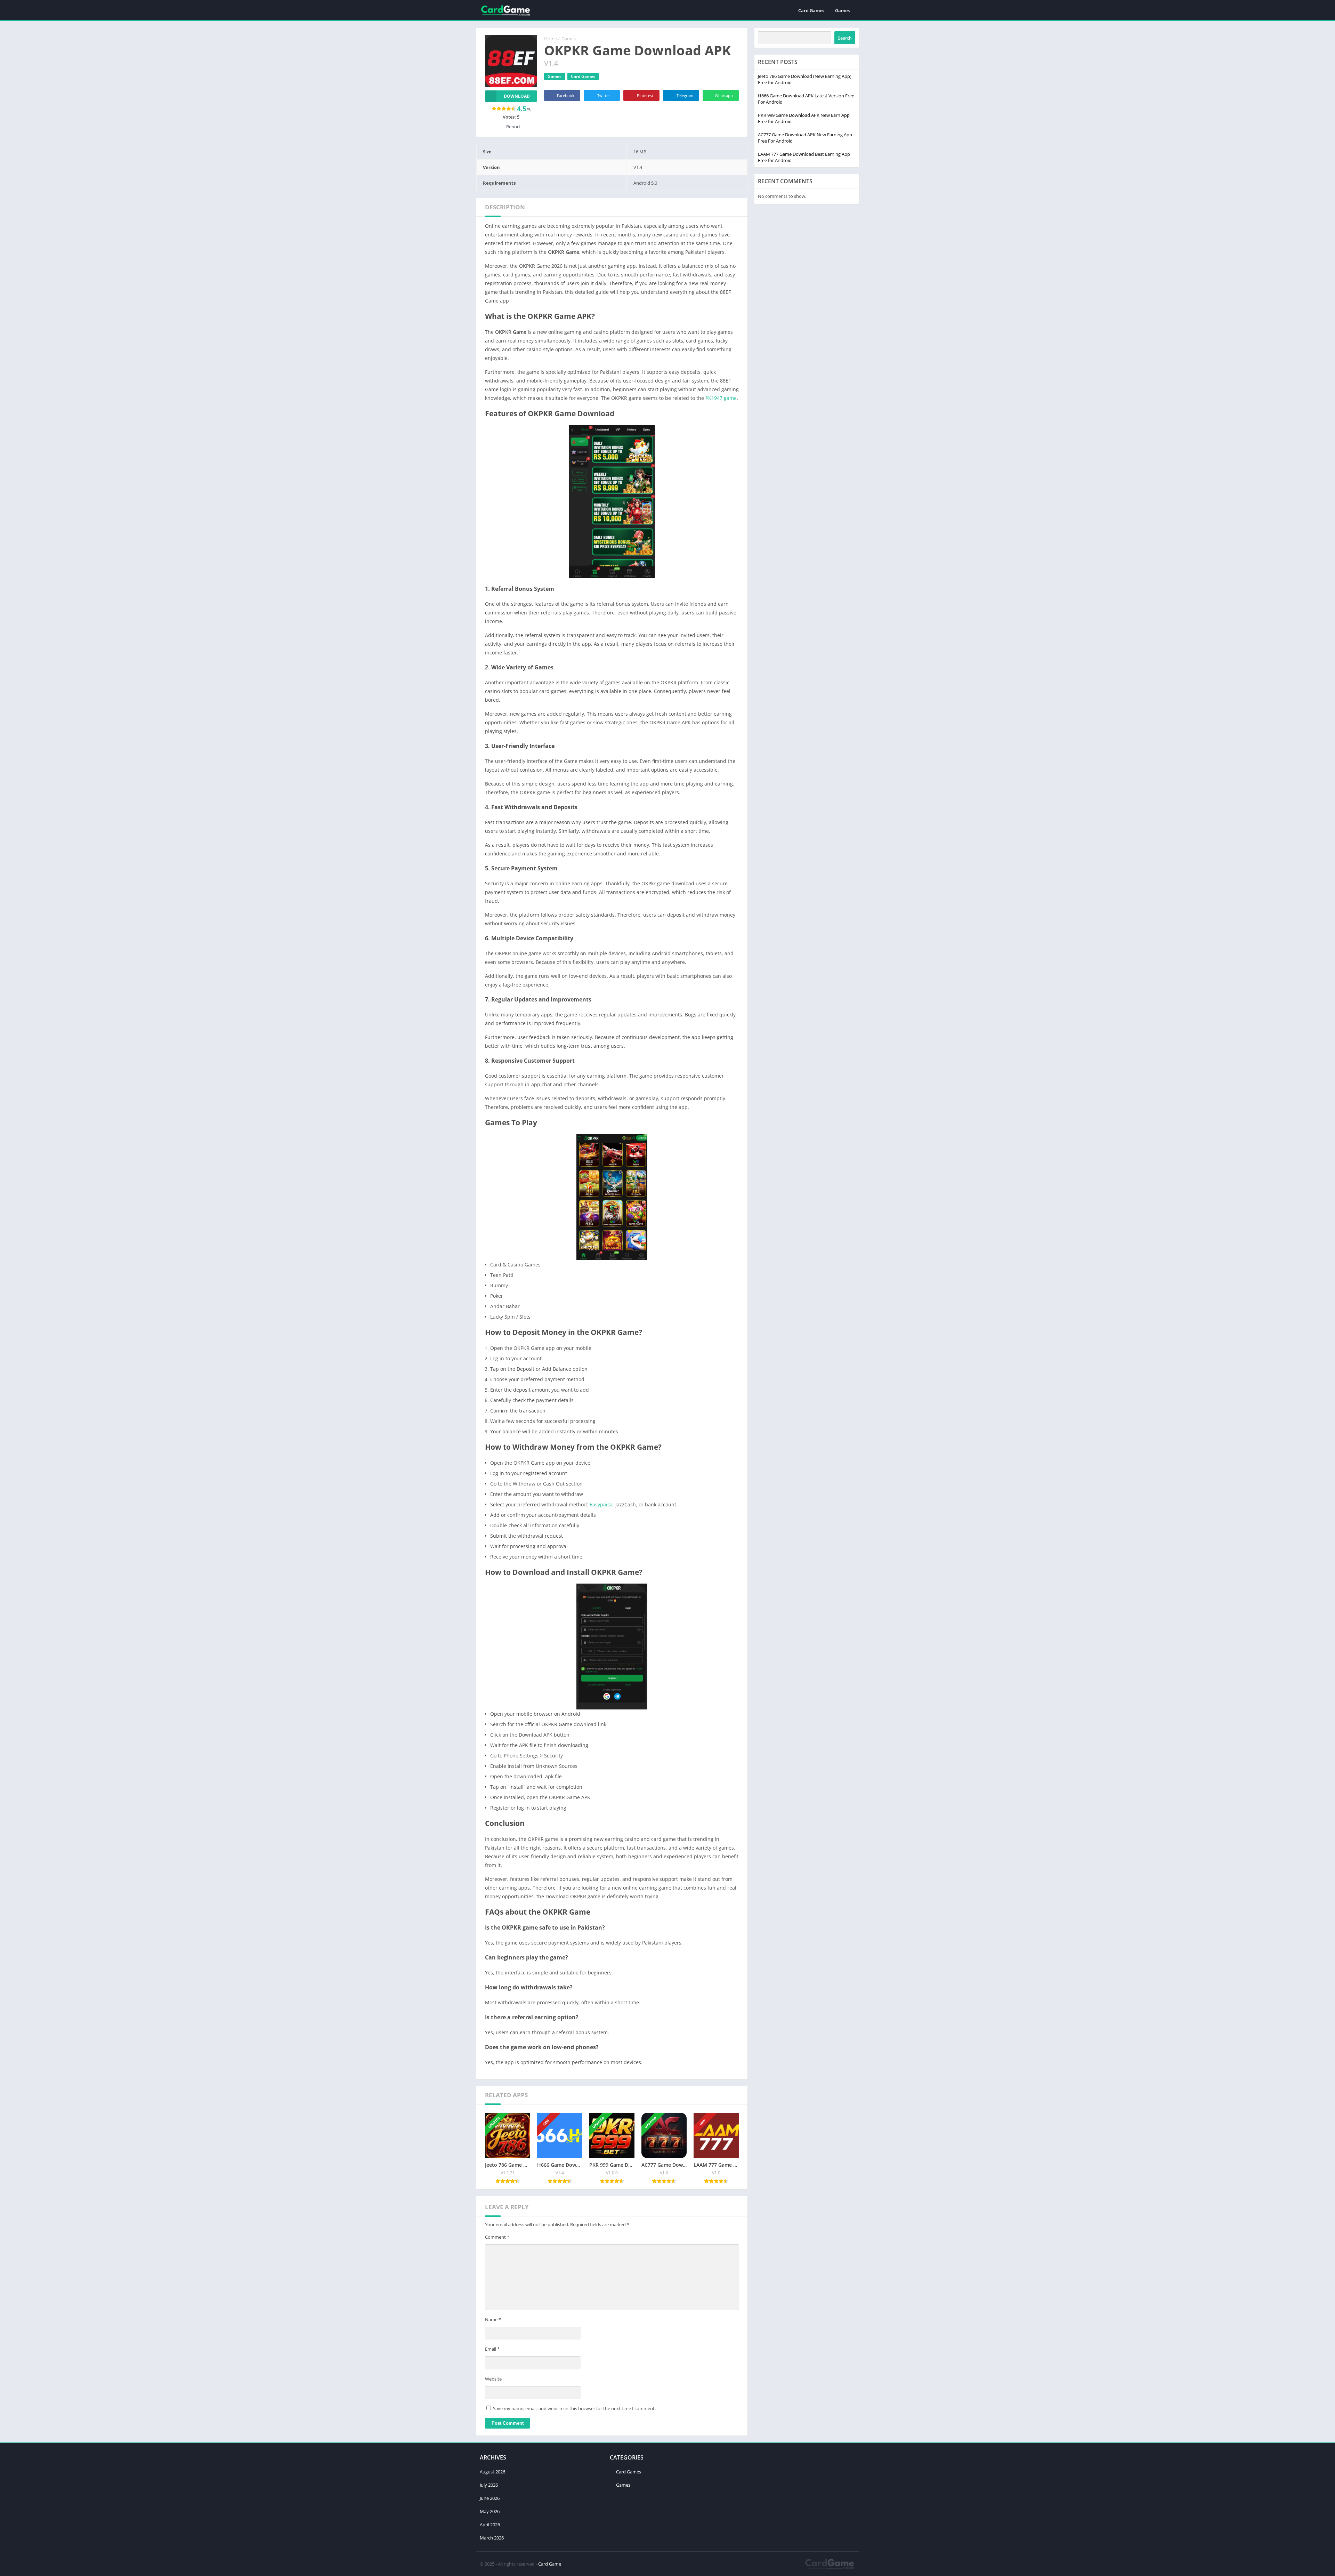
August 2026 (492, 2472)
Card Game (550, 2564)
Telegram (685, 95)
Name (493, 2319)
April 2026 (490, 2525)
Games (842, 10)
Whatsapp (724, 95)
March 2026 (492, 2538)
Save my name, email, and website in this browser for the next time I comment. (574, 2408)
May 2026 (490, 2511)
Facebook (566, 95)
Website (493, 2379)
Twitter (604, 95)
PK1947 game (721, 398)
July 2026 (489, 2485)
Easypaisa (601, 1504)
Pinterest (645, 95)
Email (492, 2349)
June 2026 (490, 2498)
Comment (497, 2237)
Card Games (811, 10)
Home (551, 39)
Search (845, 38)
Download (517, 96)
